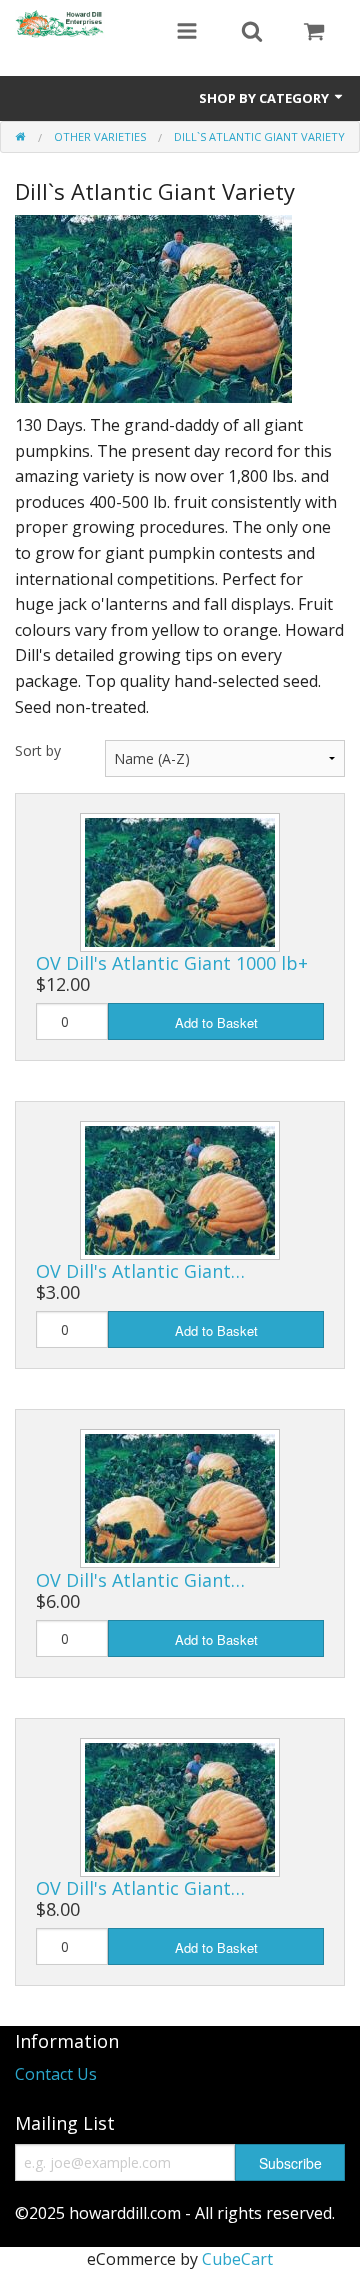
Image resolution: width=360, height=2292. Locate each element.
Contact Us (56, 2074)
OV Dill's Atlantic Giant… (140, 1271)
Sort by (38, 750)
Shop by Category (265, 98)
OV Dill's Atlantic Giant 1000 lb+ (172, 963)
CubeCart (237, 2259)
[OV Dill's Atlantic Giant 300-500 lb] (180, 1189)
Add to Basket (216, 1022)
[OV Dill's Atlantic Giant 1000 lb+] (180, 881)
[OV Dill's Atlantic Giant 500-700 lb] (180, 1497)
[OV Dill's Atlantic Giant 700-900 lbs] (180, 1805)
